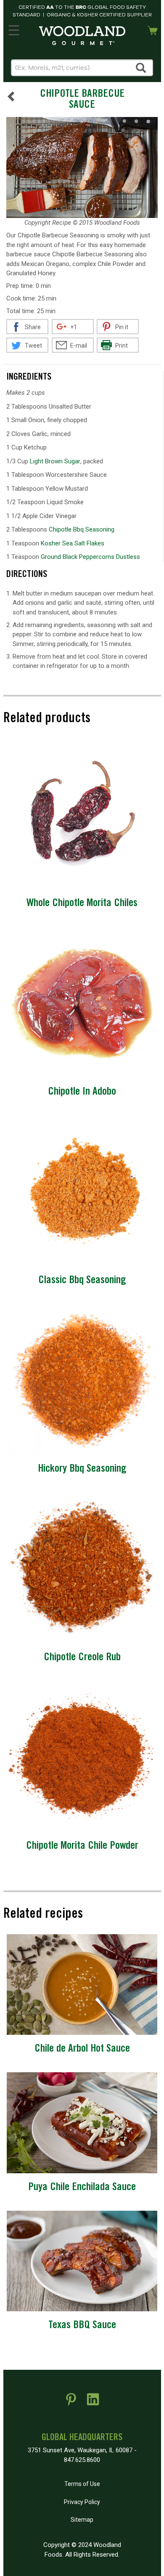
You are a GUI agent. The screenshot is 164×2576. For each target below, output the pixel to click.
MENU (14, 29)
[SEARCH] (141, 68)
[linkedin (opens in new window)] (93, 2403)
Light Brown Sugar (55, 461)
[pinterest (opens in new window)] (71, 2403)
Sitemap (82, 2520)
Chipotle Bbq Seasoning (82, 529)
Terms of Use (82, 2484)
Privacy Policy (82, 2502)
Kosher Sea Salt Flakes (73, 543)
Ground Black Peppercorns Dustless (90, 557)
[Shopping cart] (153, 29)
